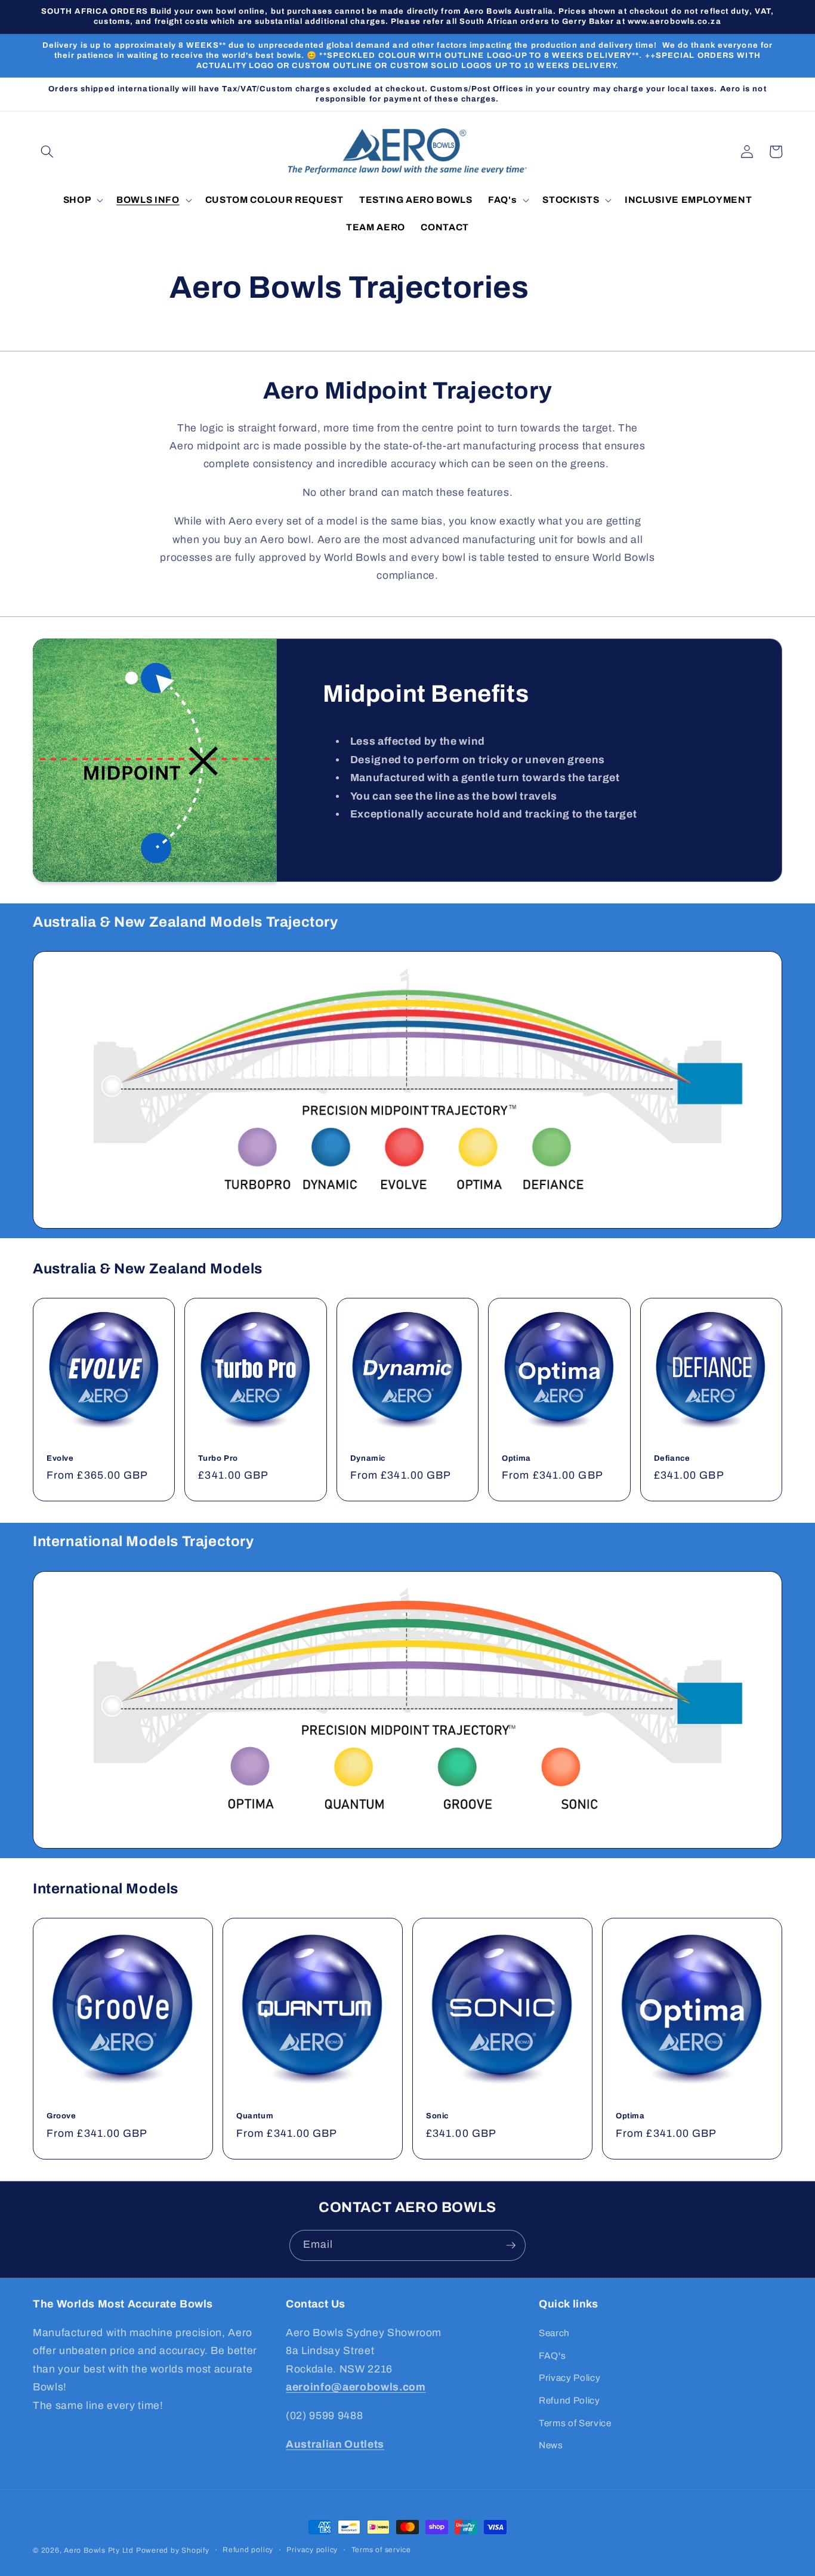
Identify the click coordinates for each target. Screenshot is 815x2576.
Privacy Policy (569, 2378)
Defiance (672, 1458)
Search (554, 2333)
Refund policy (248, 2550)
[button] (47, 152)
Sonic (437, 2116)
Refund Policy (569, 2400)
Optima (516, 1458)
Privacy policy (312, 2550)
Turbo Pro (218, 1458)
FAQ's (552, 2356)
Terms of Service (575, 2423)
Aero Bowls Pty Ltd (99, 2550)
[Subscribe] (511, 2245)
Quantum (255, 2116)
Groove (61, 2116)
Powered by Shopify (173, 2550)
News (551, 2445)
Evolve (60, 1458)
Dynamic (368, 1458)
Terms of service (381, 2550)
